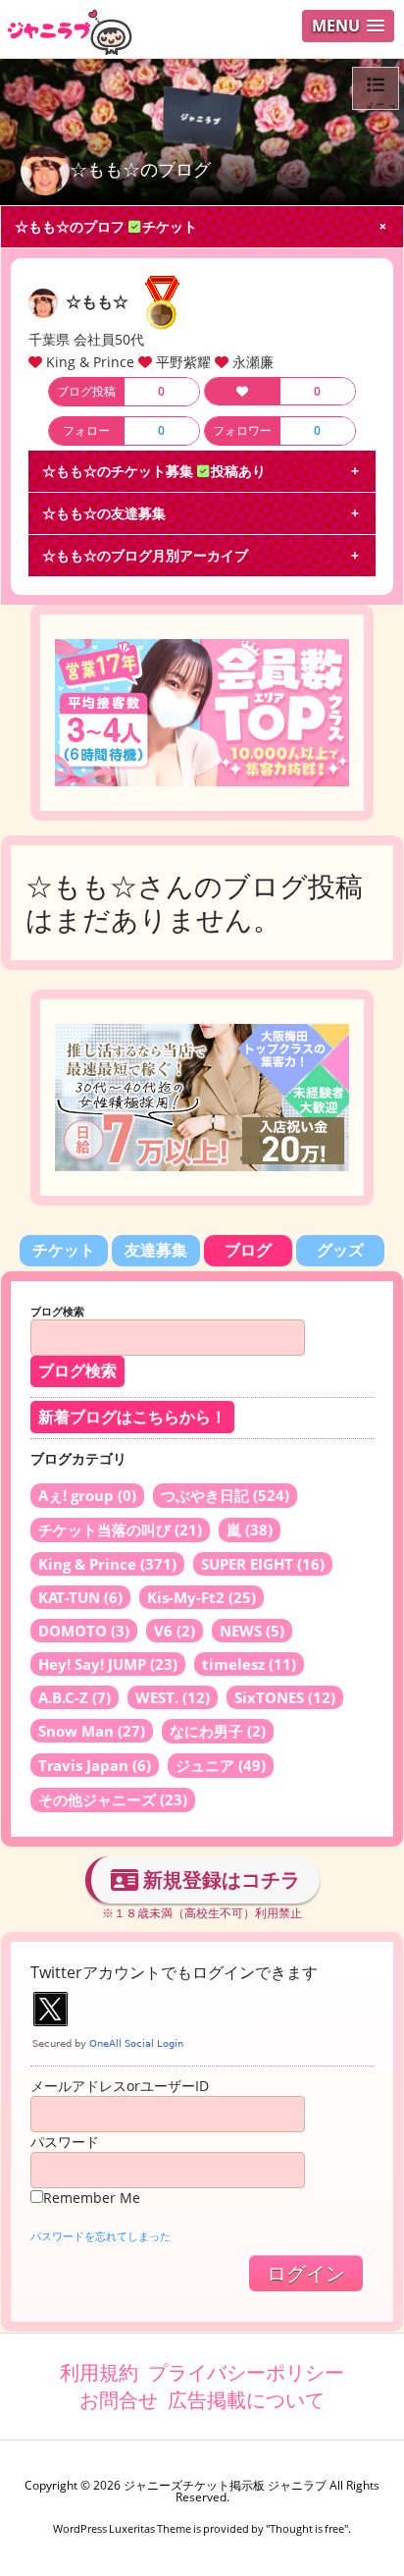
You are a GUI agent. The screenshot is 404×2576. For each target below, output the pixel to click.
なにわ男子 (218, 1731)
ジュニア (221, 1765)
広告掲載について (246, 2400)
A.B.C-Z (75, 1697)
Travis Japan (95, 1765)
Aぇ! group (87, 1495)
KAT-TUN (80, 1597)
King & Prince (107, 1564)
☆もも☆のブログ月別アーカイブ (145, 555)
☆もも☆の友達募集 (104, 513)
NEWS (252, 1631)
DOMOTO (84, 1631)
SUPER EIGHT (263, 1564)
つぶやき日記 (225, 1495)
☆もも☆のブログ (140, 169)
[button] (348, 26)
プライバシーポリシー (246, 2372)
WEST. (173, 1697)
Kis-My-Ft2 (202, 1597)
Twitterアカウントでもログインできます (174, 1972)
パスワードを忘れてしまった (101, 2236)
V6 (175, 1631)
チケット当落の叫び (120, 1529)
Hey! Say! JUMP (108, 1664)
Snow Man (92, 1731)
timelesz (249, 1664)
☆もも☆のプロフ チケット (106, 226)
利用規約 (99, 2372)
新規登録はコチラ (219, 1879)
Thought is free (307, 2528)
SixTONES (285, 1697)
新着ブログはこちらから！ (132, 1417)
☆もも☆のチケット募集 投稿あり (154, 471)
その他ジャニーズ (113, 1799)
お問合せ (119, 2400)
